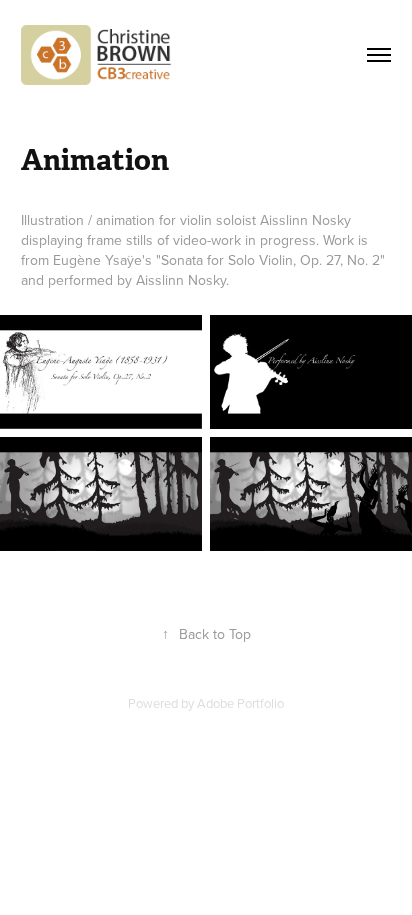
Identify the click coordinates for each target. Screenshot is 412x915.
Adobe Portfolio (240, 703)
